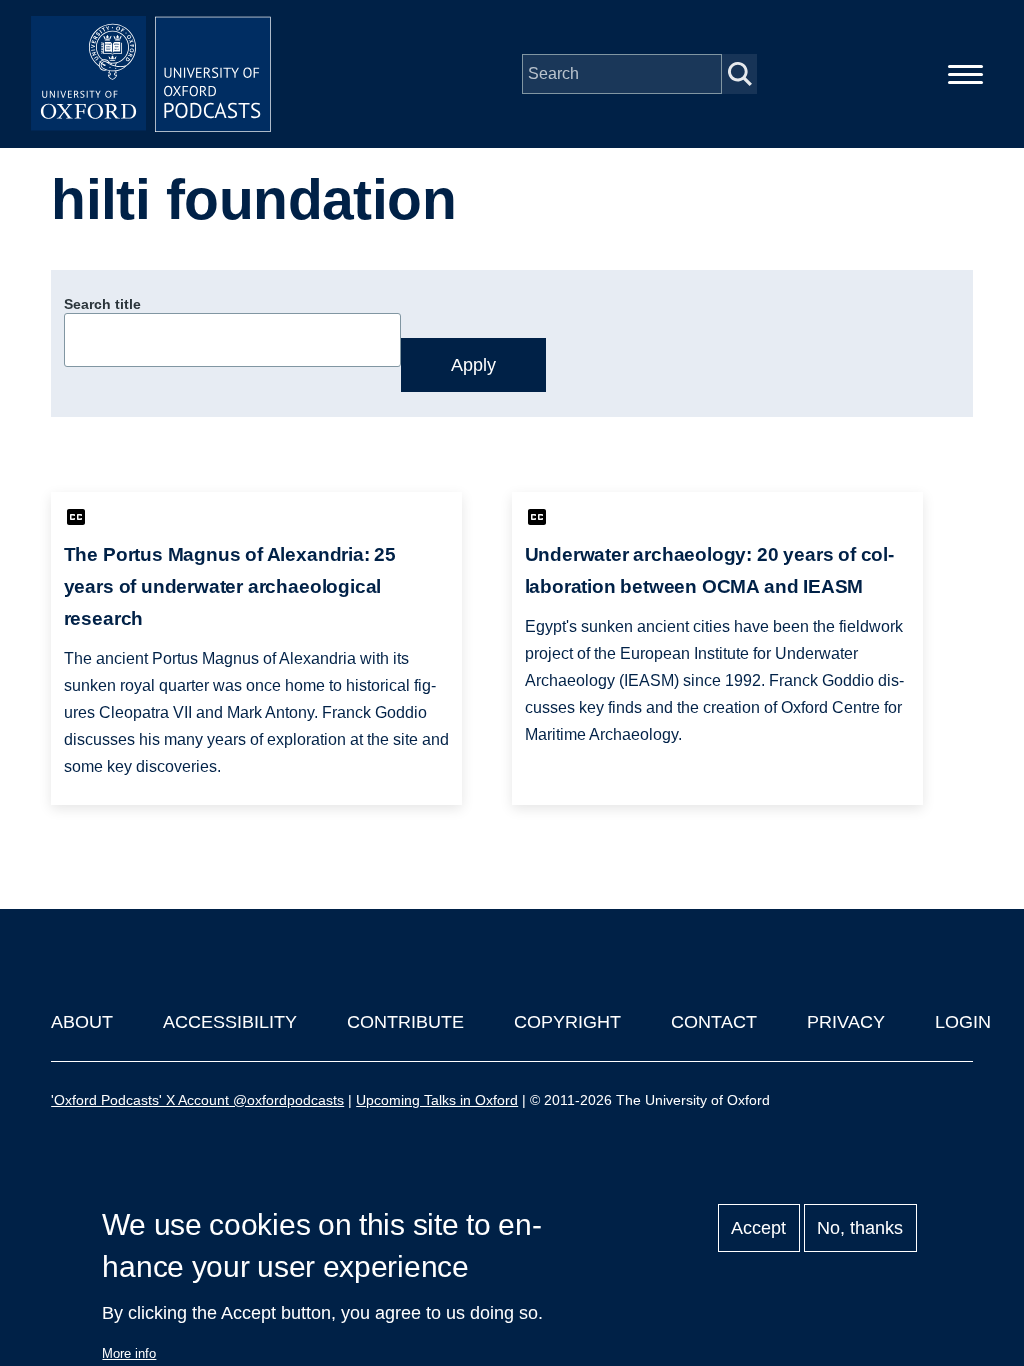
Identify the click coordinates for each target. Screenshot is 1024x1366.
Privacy (846, 1022)
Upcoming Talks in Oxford (437, 1100)
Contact (714, 1022)
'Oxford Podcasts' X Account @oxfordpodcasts (197, 1100)
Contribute (405, 1022)
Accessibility (230, 1022)
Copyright (567, 1022)
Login (963, 1022)
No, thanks (860, 1228)
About (82, 1022)
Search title (102, 304)
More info (129, 1353)
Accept (758, 1228)
